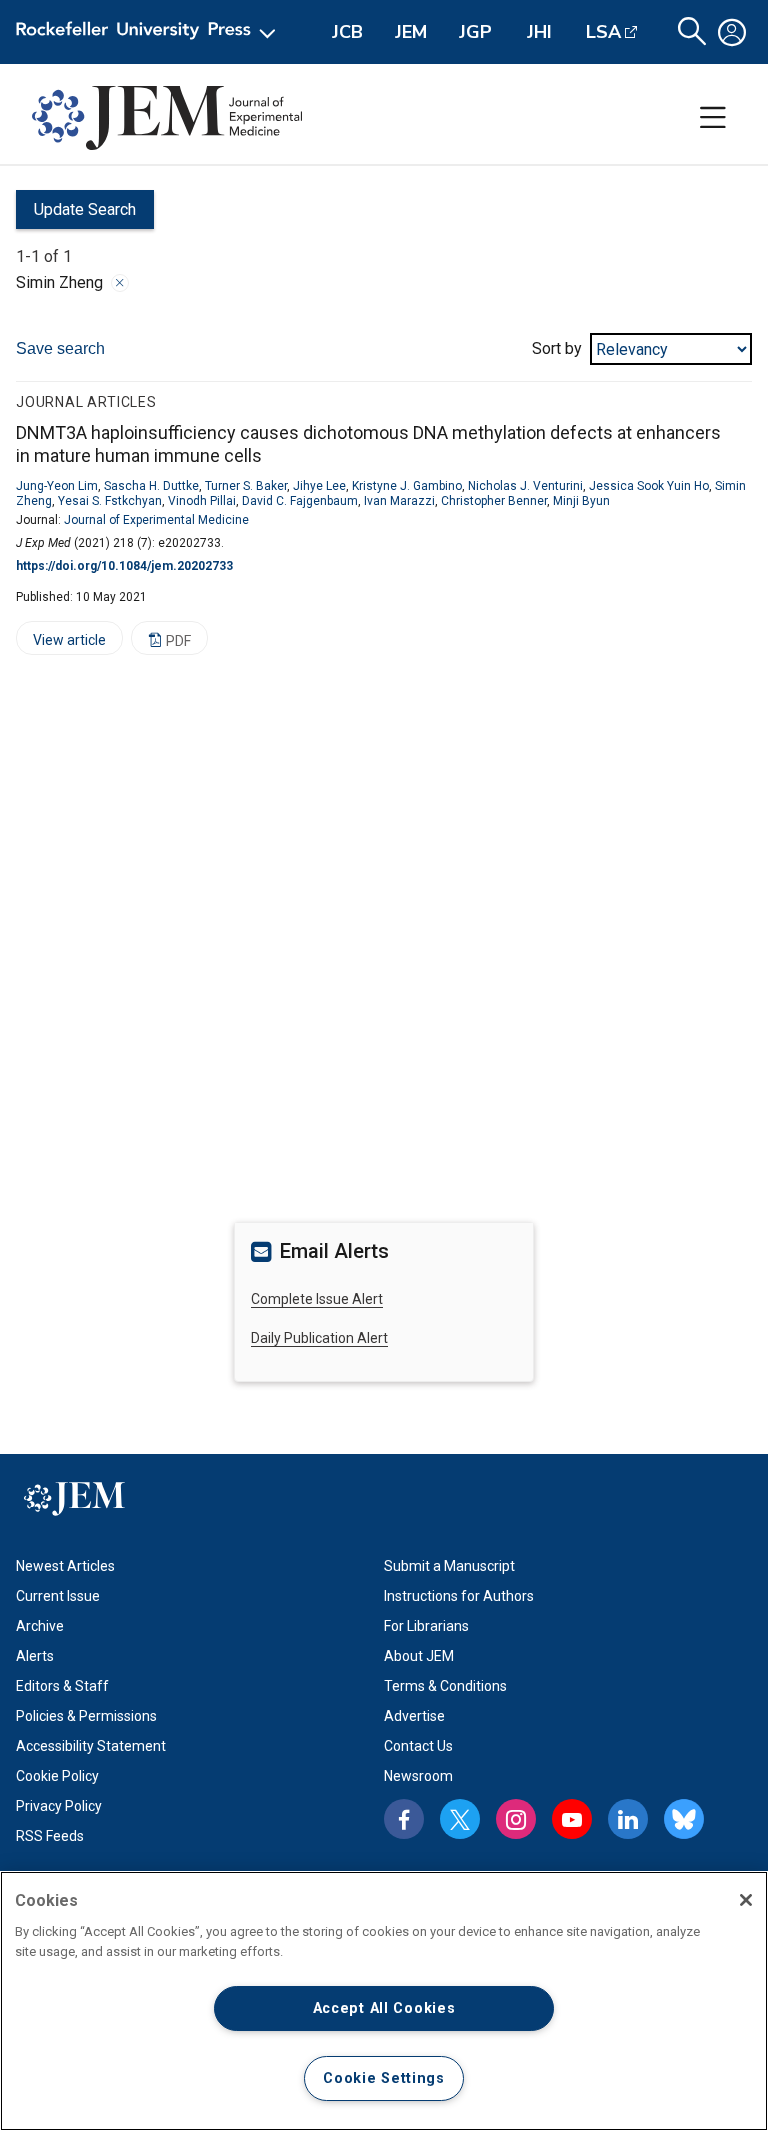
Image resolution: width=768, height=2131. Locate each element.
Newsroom (418, 1776)
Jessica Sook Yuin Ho (649, 486)
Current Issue (58, 1596)
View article (61, 643)
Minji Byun (581, 501)
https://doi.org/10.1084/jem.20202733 (124, 566)
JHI (539, 32)
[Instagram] (516, 1819)
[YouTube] (572, 1819)
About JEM (419, 1656)
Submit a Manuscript (449, 1566)
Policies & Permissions (86, 1716)
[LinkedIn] (628, 1819)
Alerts (35, 1656)
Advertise (414, 1716)
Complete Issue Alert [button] (317, 1299)
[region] (384, 2001)
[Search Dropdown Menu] (692, 32)
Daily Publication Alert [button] (319, 1338)
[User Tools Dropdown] (732, 32)
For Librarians (426, 1626)
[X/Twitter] (460, 1819)
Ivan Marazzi (399, 501)
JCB (347, 32)
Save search (60, 348)
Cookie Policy (57, 1776)
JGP (475, 32)
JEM (411, 32)
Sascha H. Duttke (151, 486)
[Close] (120, 283)
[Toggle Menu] (713, 118)
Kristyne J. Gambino (407, 486)
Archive (40, 1626)
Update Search (76, 214)
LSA (603, 32)
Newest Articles (65, 1566)
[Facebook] (404, 1819)
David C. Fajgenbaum (300, 501)
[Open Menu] (149, 32)
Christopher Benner (494, 501)
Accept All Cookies (384, 2008)
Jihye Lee (319, 486)
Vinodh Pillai (202, 501)
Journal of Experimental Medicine (156, 520)
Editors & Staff (62, 1686)
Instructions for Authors (459, 1596)
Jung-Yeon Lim (57, 486)
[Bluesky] (684, 1819)
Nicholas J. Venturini (525, 486)
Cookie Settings (384, 2078)
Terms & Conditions (445, 1686)
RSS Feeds (50, 1836)
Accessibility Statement (91, 1746)
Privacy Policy (59, 1806)
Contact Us (418, 1746)
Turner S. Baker (246, 486)
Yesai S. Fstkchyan (110, 501)
